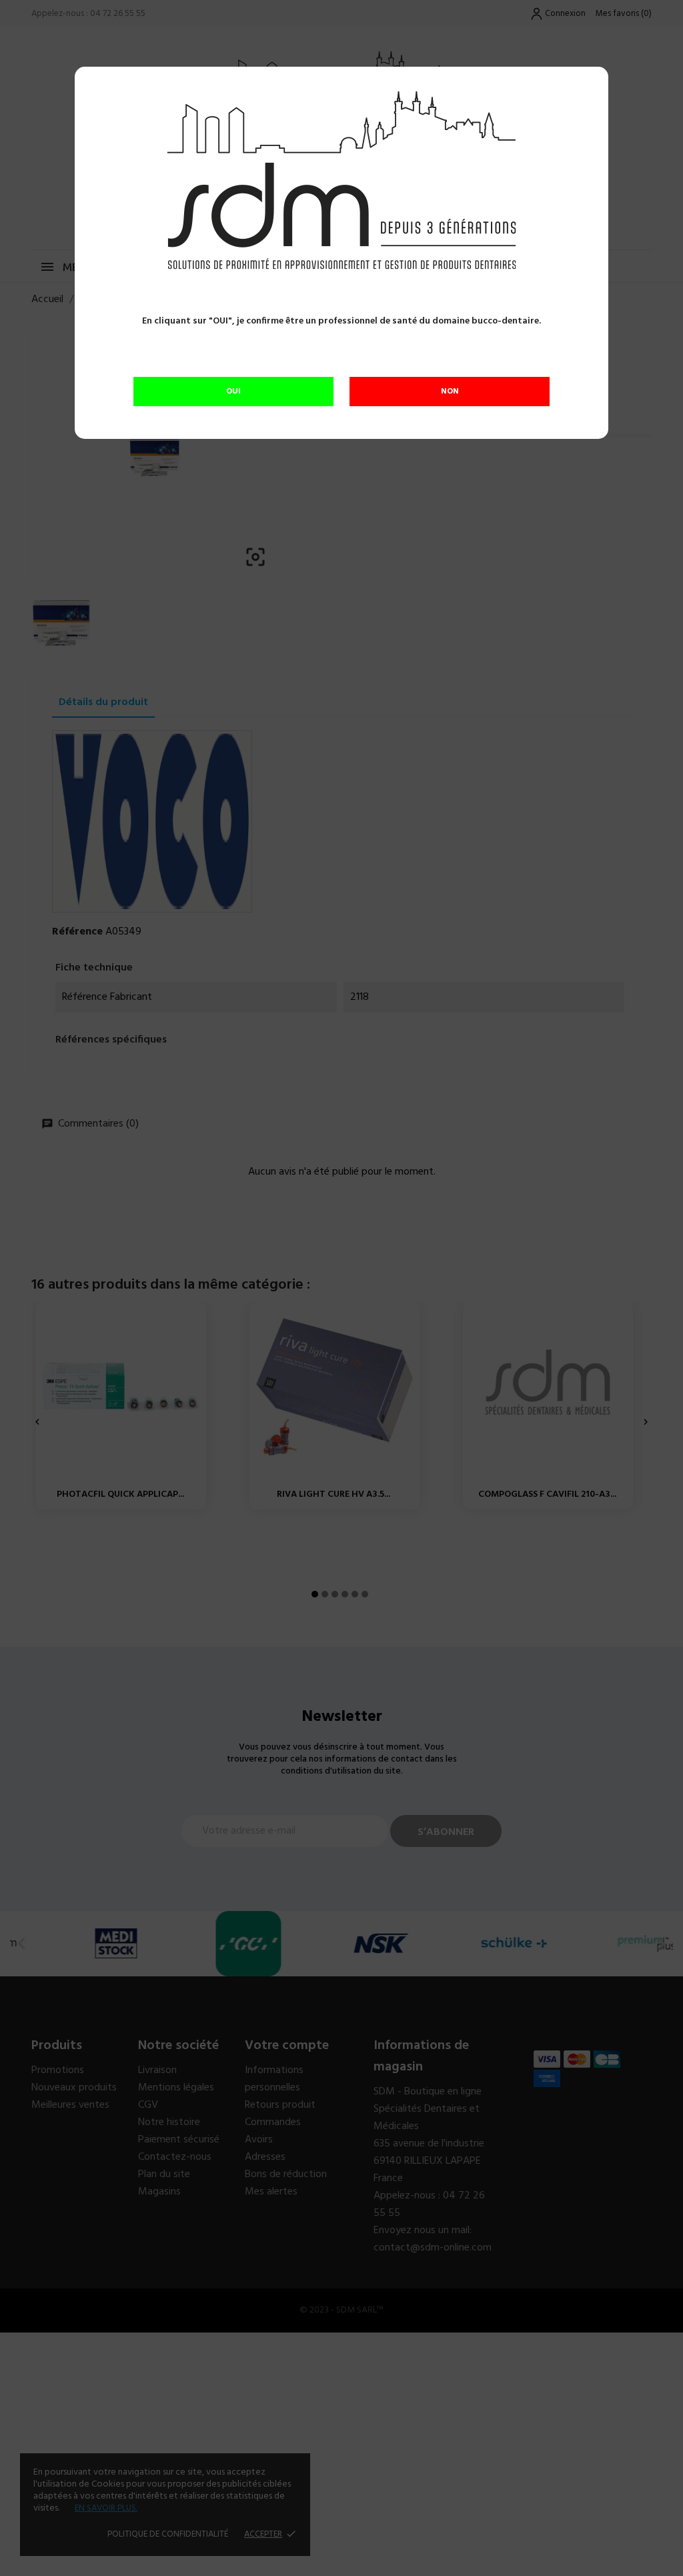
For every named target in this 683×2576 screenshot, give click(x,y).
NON (450, 392)
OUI (233, 392)
